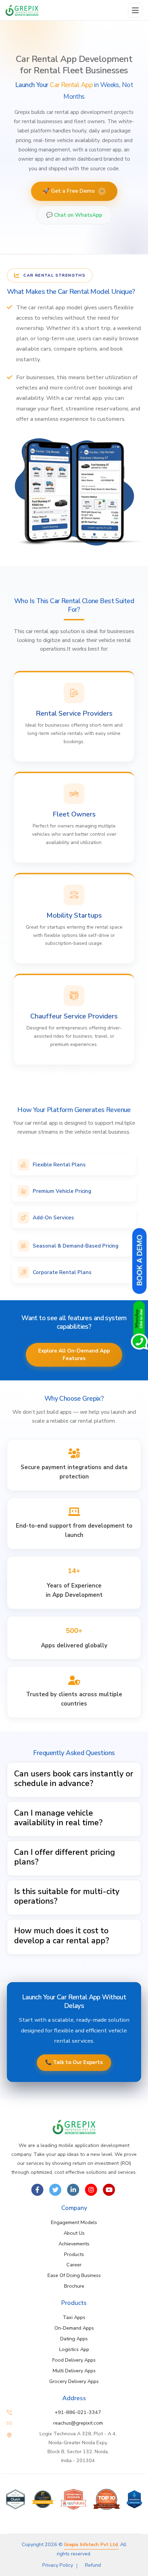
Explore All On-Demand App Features (74, 1355)
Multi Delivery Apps (74, 2371)
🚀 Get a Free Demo (73, 191)
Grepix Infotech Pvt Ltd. (91, 2544)
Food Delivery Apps (74, 2360)
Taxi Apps (74, 2317)
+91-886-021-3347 (78, 2412)
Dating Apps (74, 2339)
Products (74, 2254)
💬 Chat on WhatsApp (74, 215)
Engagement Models (74, 2222)
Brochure (74, 2286)
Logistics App (74, 2349)
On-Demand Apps (74, 2328)
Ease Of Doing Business (74, 2275)
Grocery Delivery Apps (74, 2381)
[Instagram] (91, 2190)
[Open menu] (135, 10)
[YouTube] (109, 2190)
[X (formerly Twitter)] (55, 2190)
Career (74, 2265)
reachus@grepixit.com (78, 2423)
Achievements (74, 2244)
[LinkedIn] (73, 2190)
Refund (93, 2565)
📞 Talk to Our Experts (74, 2062)
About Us (74, 2233)
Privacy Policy (58, 2565)
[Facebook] (37, 2190)
